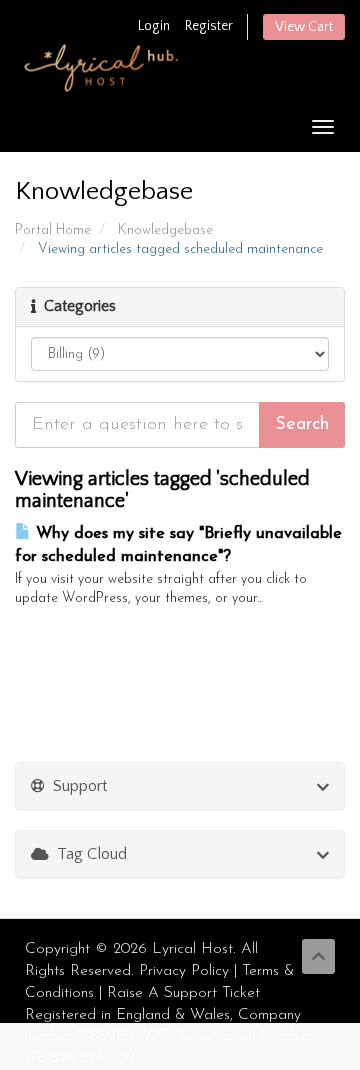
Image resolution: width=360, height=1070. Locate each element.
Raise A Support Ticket (183, 993)
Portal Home (53, 230)
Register (209, 26)
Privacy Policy (184, 971)
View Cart (304, 27)
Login (154, 26)
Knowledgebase (165, 230)
